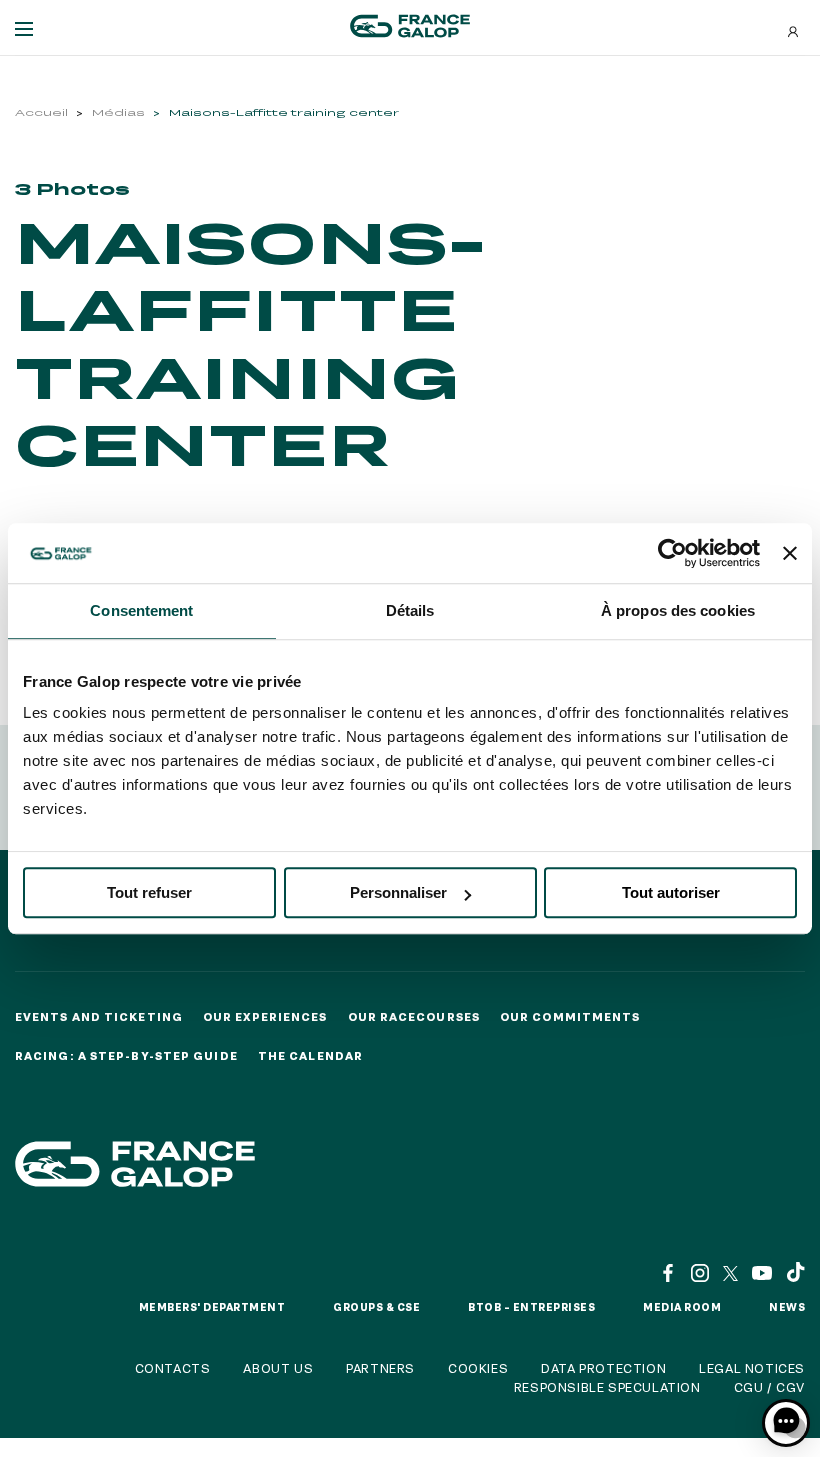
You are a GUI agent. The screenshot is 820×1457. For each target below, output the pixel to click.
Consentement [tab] (141, 610)
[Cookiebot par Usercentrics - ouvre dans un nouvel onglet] (672, 553)
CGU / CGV (769, 1387)
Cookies (478, 1368)
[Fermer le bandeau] (790, 553)
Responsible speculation (607, 1387)
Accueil (41, 112)
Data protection (603, 1368)
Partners (380, 1368)
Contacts (173, 1368)
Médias (118, 112)
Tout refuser (149, 892)
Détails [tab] (410, 610)
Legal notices (752, 1368)
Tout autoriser (671, 892)
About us (278, 1368)
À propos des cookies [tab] (678, 610)
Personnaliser (398, 892)
